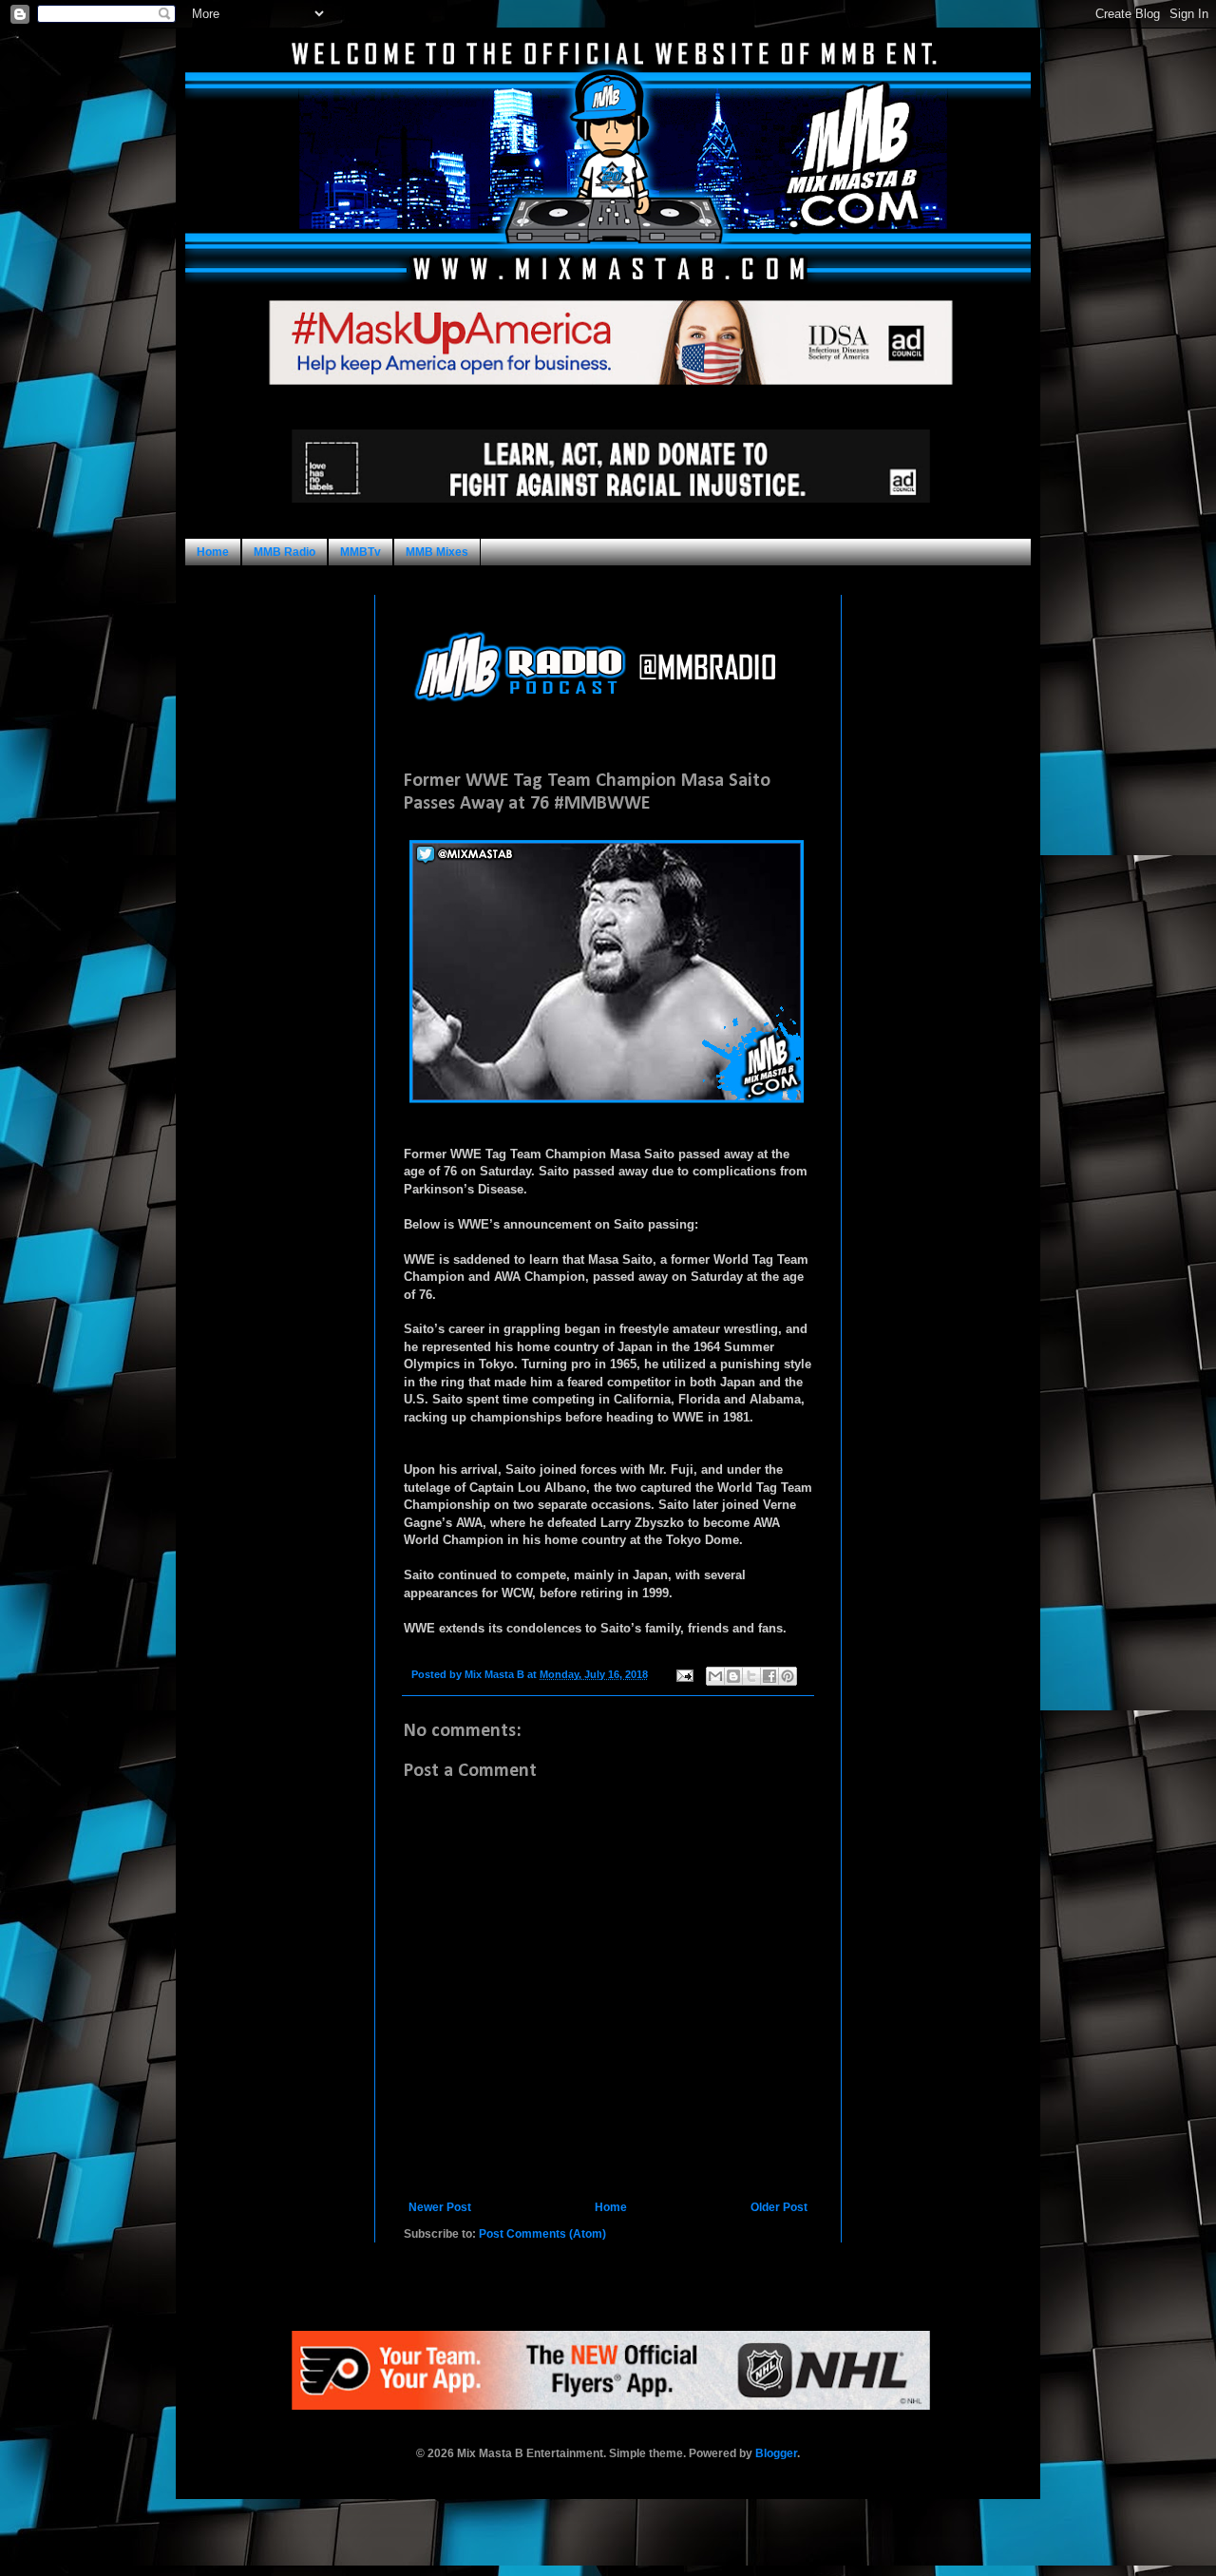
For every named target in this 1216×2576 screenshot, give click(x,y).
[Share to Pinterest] (788, 1676)
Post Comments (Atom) (542, 2234)
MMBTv (361, 552)
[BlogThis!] (733, 1676)
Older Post (779, 2207)
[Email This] (715, 1676)
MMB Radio (285, 552)
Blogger (776, 2453)
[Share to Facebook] (769, 1676)
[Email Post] (684, 1674)
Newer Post (440, 2207)
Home (213, 552)
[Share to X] (751, 1676)
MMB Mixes (437, 552)
